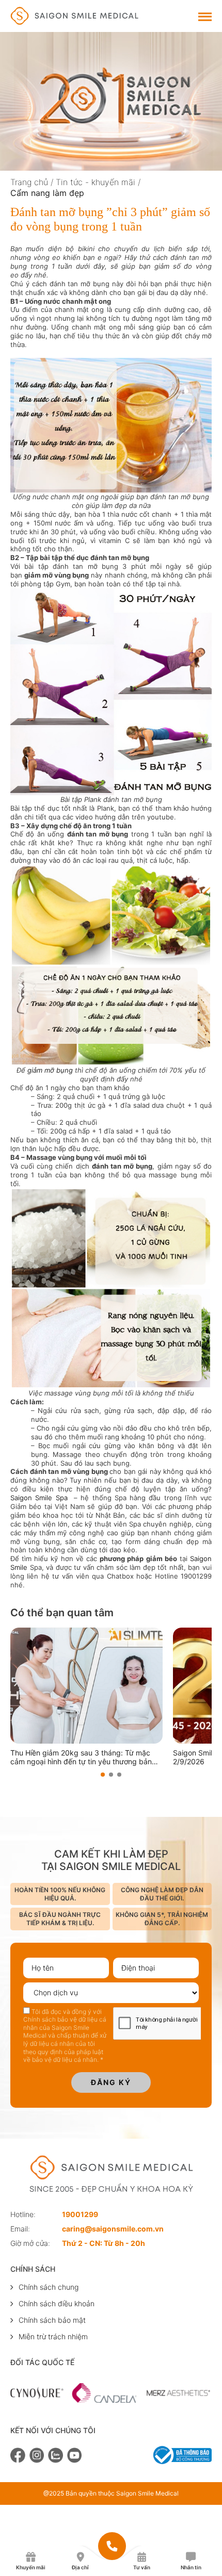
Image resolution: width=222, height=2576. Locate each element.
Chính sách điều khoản (57, 2303)
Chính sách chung (49, 2287)
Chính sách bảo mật (52, 2320)
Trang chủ (29, 182)
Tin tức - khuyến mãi (96, 182)
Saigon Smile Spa (39, 1498)
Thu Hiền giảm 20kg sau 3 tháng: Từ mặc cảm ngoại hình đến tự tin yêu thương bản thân (81, 1758)
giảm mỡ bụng (50, 1070)
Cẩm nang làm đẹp (47, 193)
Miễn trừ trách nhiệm (53, 2336)
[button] (103, 1775)
